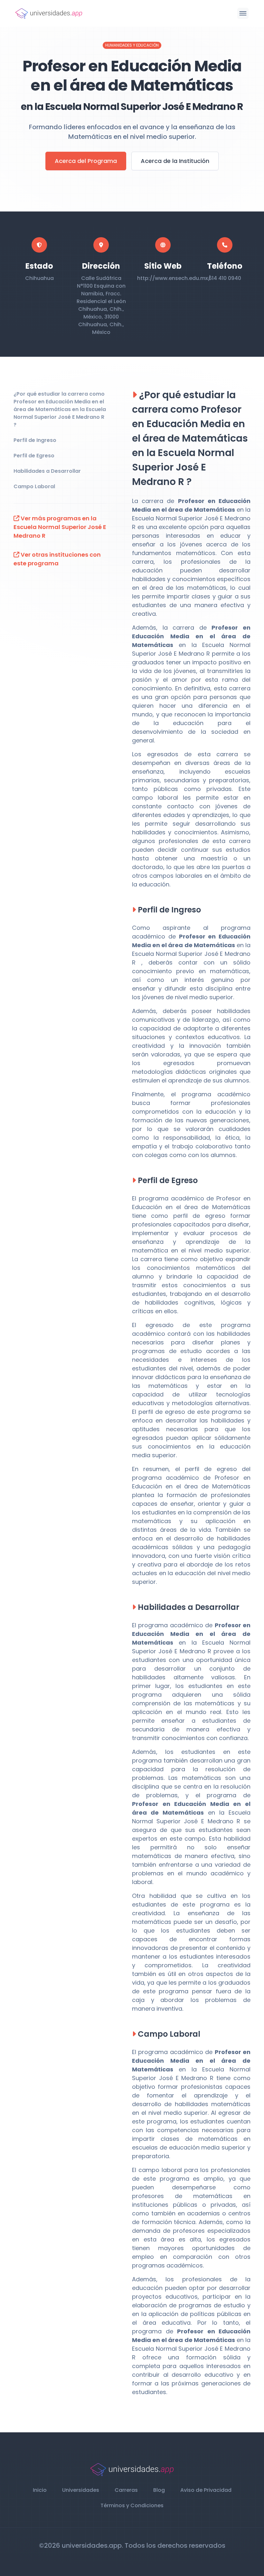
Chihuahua (39, 278)
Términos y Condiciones (132, 2505)
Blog (159, 2490)
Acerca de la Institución (175, 161)
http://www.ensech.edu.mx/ (174, 278)
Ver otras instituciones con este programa (57, 559)
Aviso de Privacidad (206, 2490)
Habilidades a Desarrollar (47, 471)
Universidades (81, 2490)
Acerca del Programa (86, 161)
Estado (39, 266)
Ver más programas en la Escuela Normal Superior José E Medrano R (60, 527)
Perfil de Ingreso (35, 440)
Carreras (126, 2490)
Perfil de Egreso (34, 456)
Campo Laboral (34, 486)
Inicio (40, 2490)
